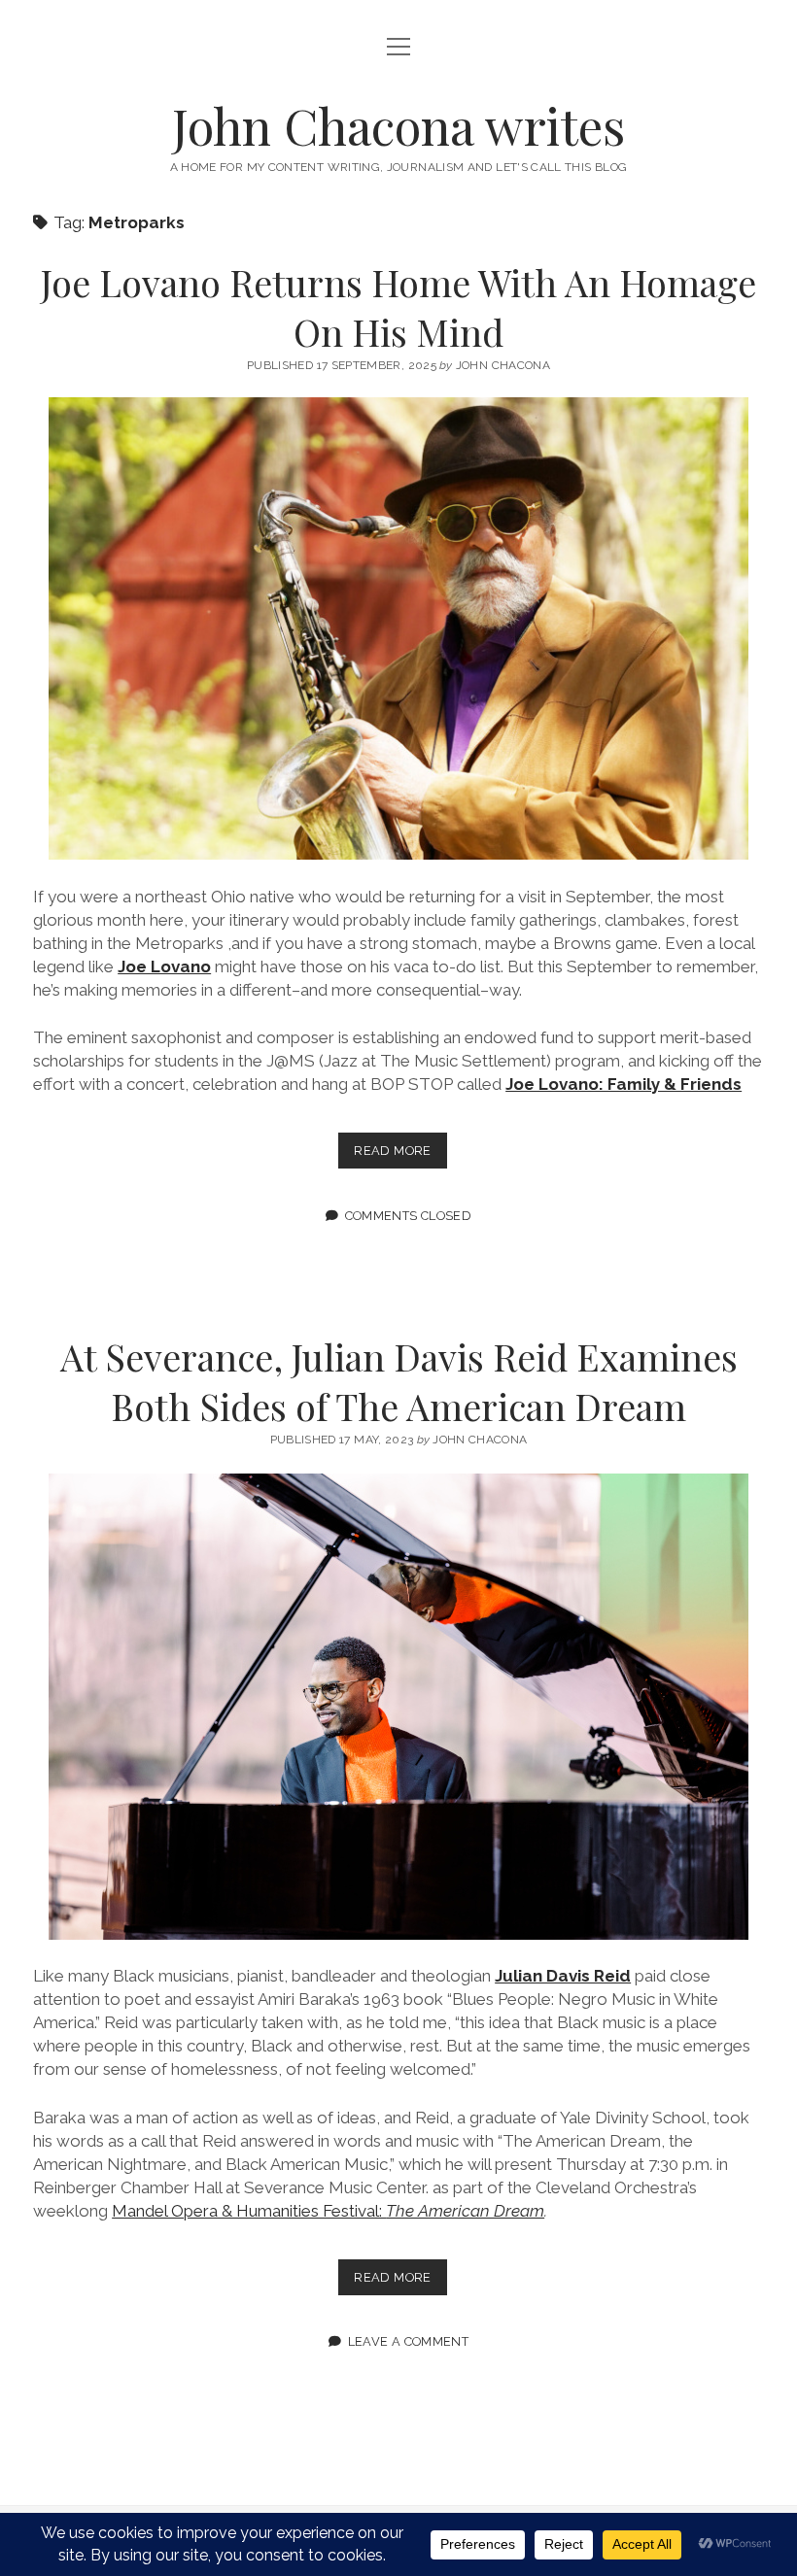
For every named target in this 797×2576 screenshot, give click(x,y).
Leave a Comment (409, 2341)
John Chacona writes (398, 125)
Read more (400, 1155)
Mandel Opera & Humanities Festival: (328, 2211)
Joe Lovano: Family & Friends (624, 1084)
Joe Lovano (164, 966)
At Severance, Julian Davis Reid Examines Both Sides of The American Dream (399, 1381)
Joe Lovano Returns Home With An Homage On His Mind (398, 307)
